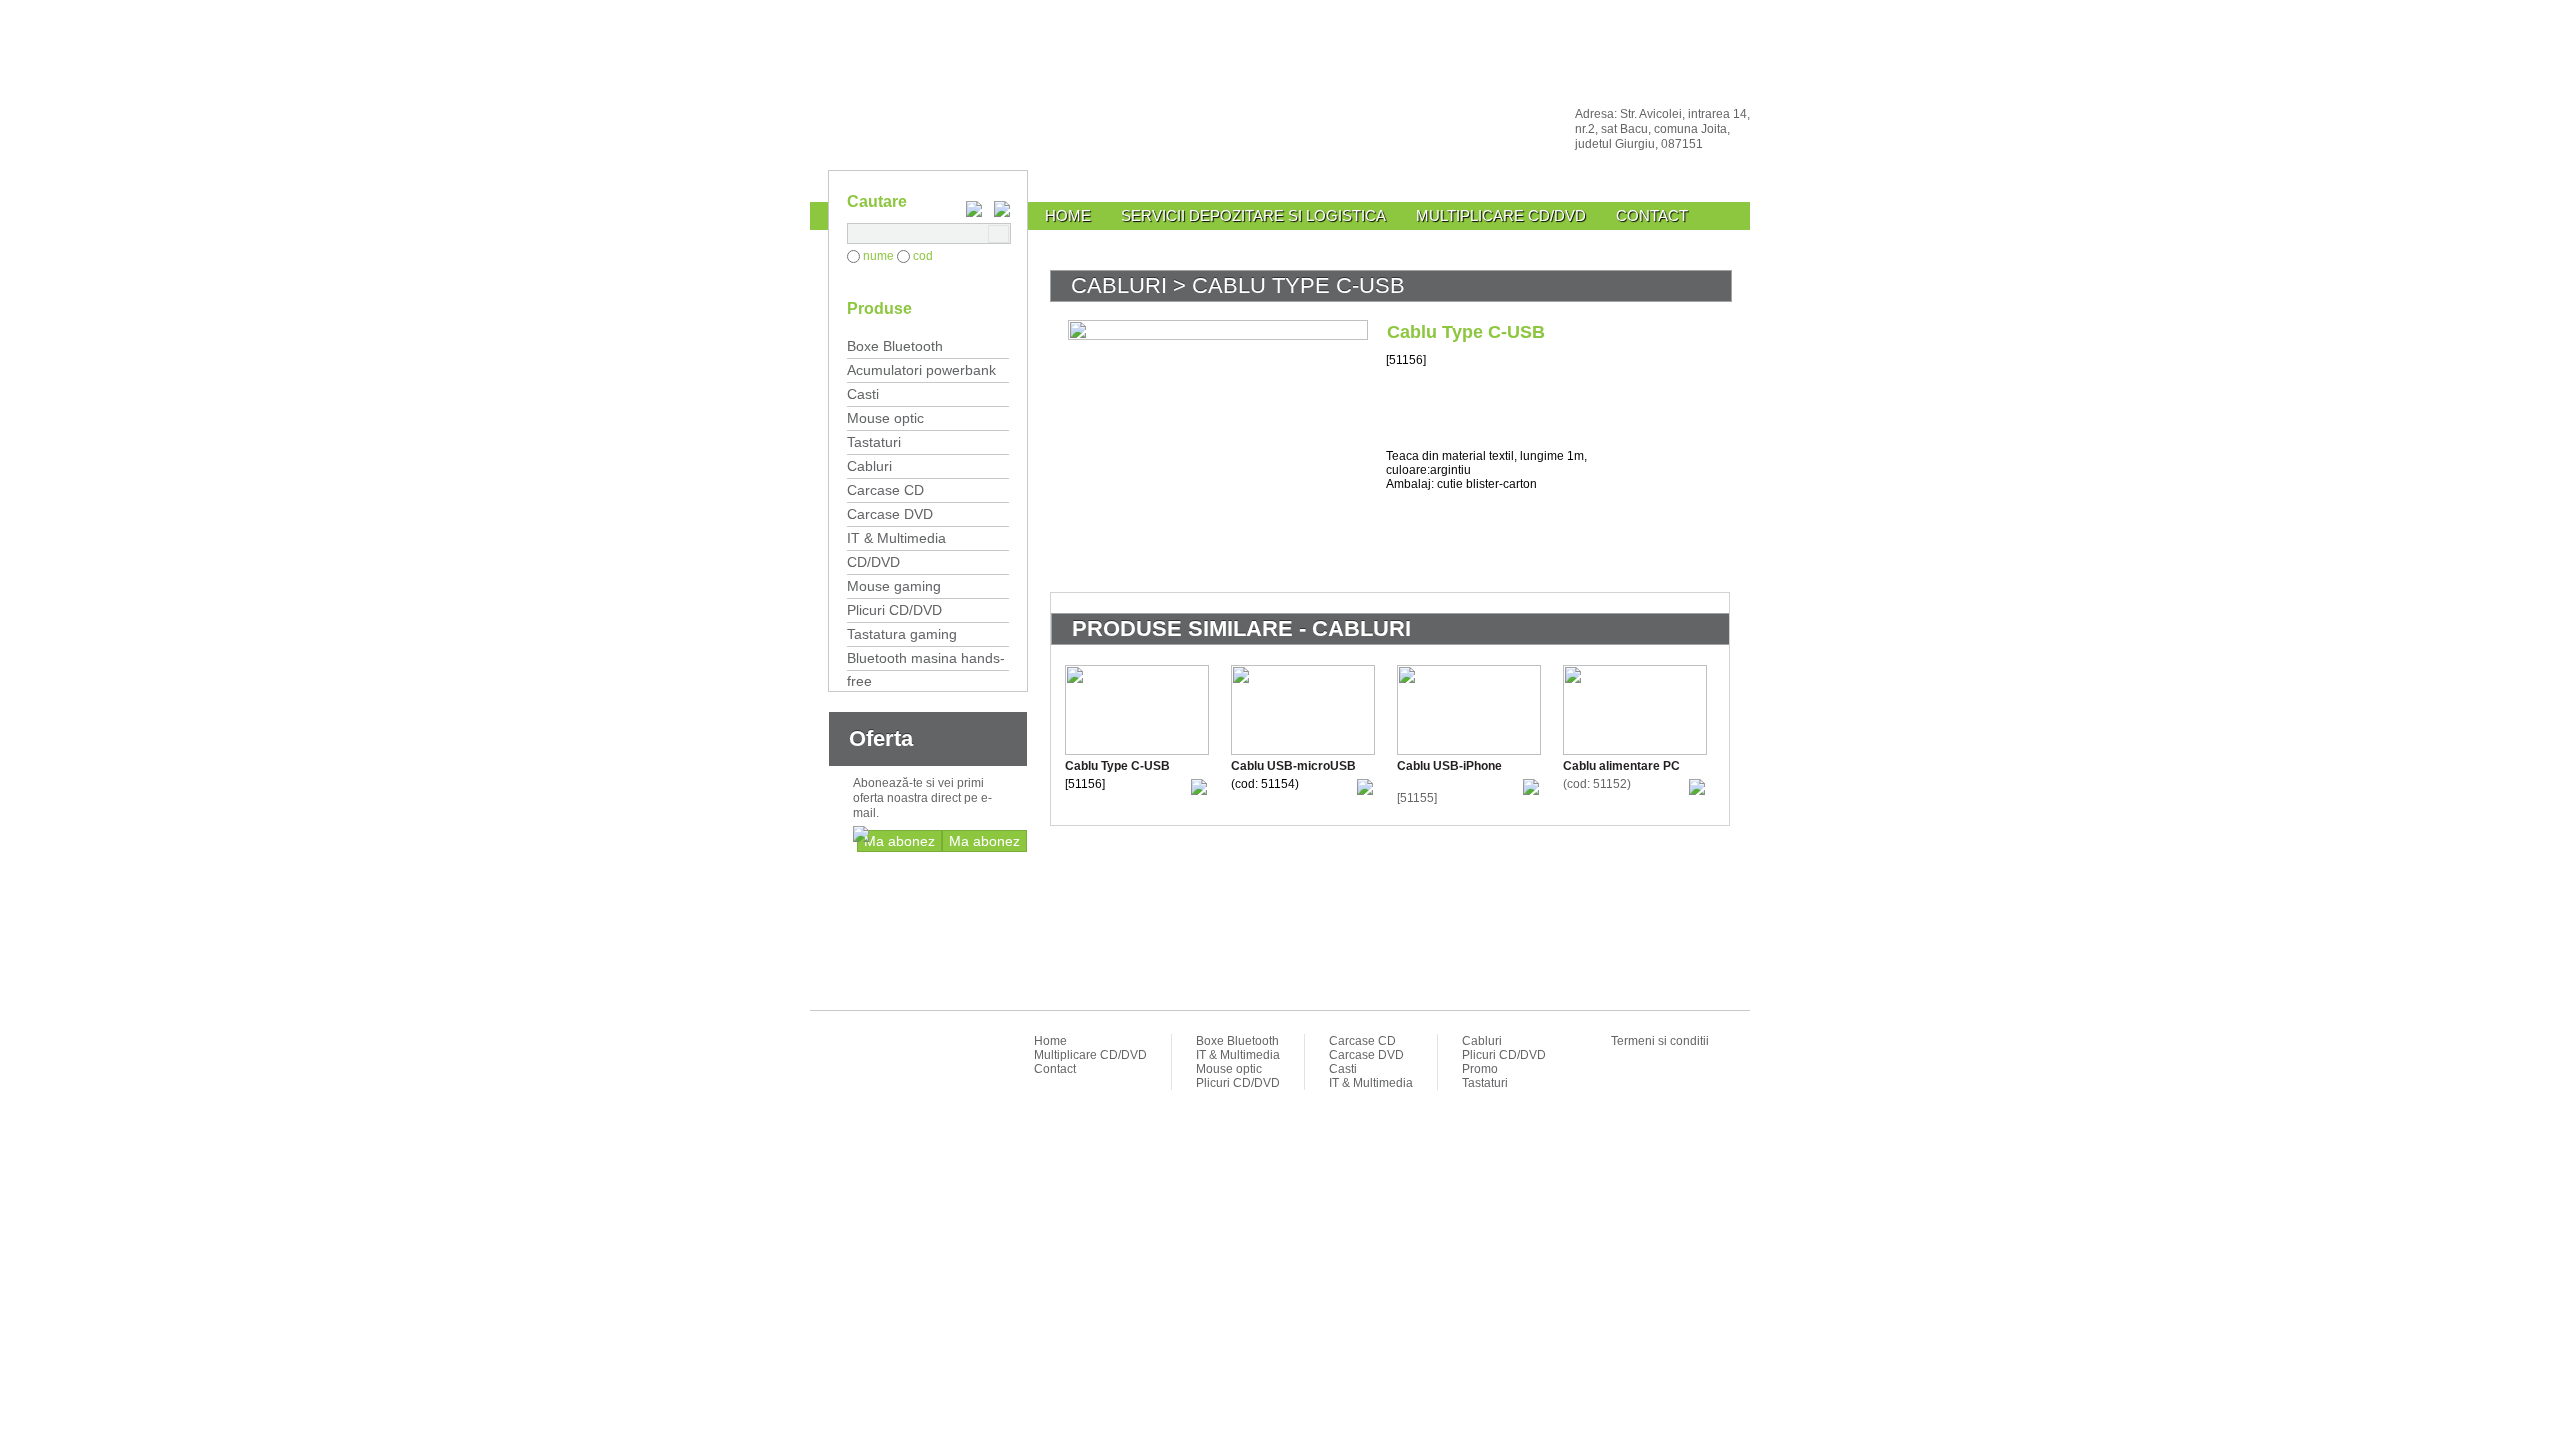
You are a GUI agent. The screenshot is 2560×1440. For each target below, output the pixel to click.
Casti (863, 394)
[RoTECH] (1280, 127)
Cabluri (869, 466)
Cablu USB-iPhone (1449, 766)
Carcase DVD (890, 514)
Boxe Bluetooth (895, 346)
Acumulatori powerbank (921, 370)
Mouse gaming (894, 586)
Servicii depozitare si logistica (1253, 215)
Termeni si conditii (1660, 1041)
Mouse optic (885, 418)
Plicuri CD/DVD (894, 610)
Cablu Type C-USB (1117, 766)
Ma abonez (984, 841)
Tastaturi (874, 442)
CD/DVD (873, 562)
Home (1068, 215)
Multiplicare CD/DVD (1501, 215)
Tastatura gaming (902, 634)
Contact (1652, 215)
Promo (1480, 1069)
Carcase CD (885, 490)
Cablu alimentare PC (1621, 766)
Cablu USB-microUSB (1293, 766)
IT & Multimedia (896, 538)
